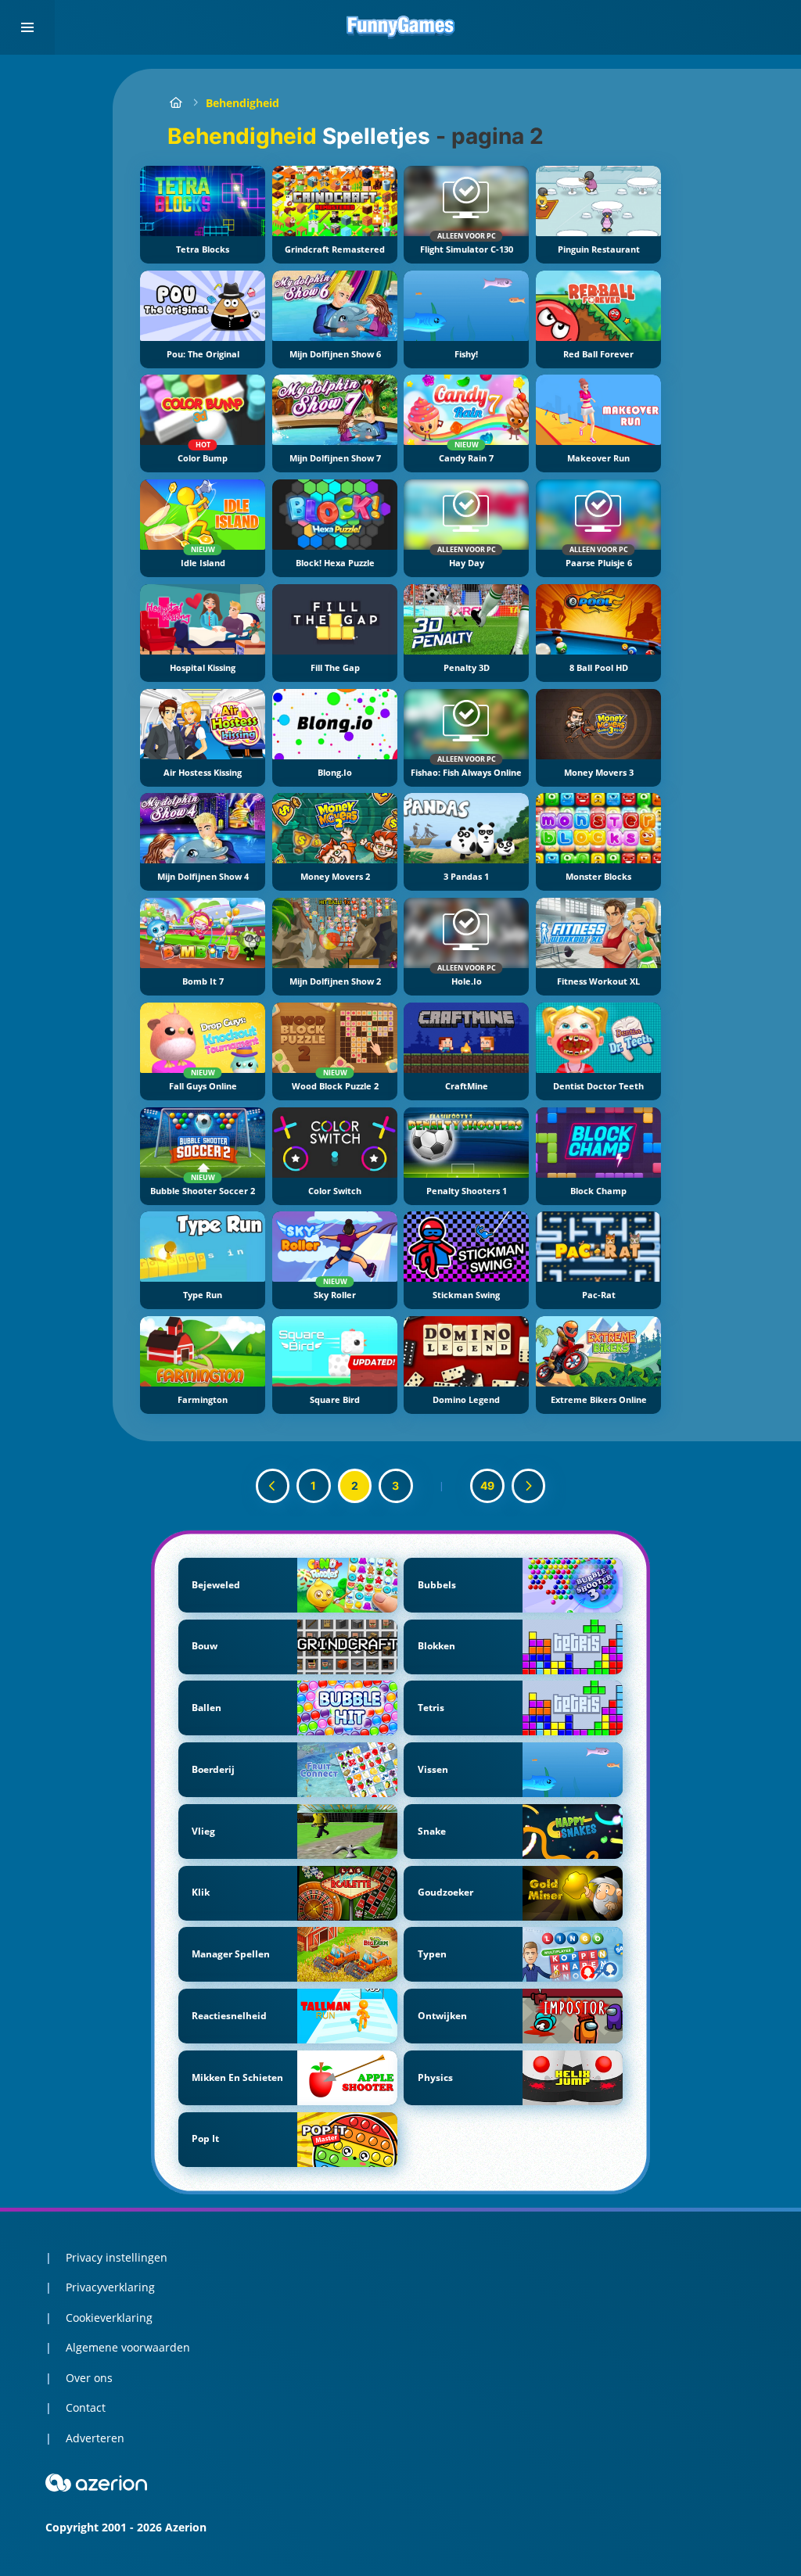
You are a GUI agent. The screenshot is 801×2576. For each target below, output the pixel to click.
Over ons (89, 2378)
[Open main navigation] (27, 27)
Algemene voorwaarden (128, 2347)
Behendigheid (242, 103)
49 (487, 1485)
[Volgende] (529, 1486)
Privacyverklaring (110, 2287)
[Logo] (400, 27)
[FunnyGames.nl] (176, 103)
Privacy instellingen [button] (117, 2257)
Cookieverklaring (109, 2318)
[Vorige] (273, 1486)
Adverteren (95, 2438)
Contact (86, 2407)
